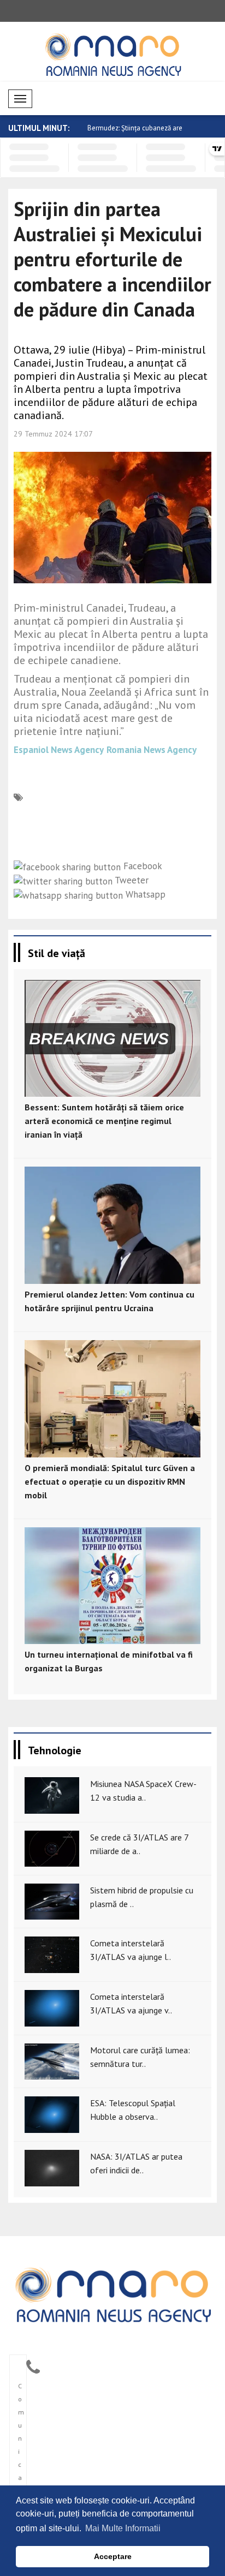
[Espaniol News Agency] (112, 2293)
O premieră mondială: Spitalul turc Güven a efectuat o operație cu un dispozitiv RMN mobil (110, 1481)
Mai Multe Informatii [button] (123, 2528)
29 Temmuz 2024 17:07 (53, 434)
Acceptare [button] (113, 2556)
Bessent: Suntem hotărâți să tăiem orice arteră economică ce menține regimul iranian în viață (104, 1121)
